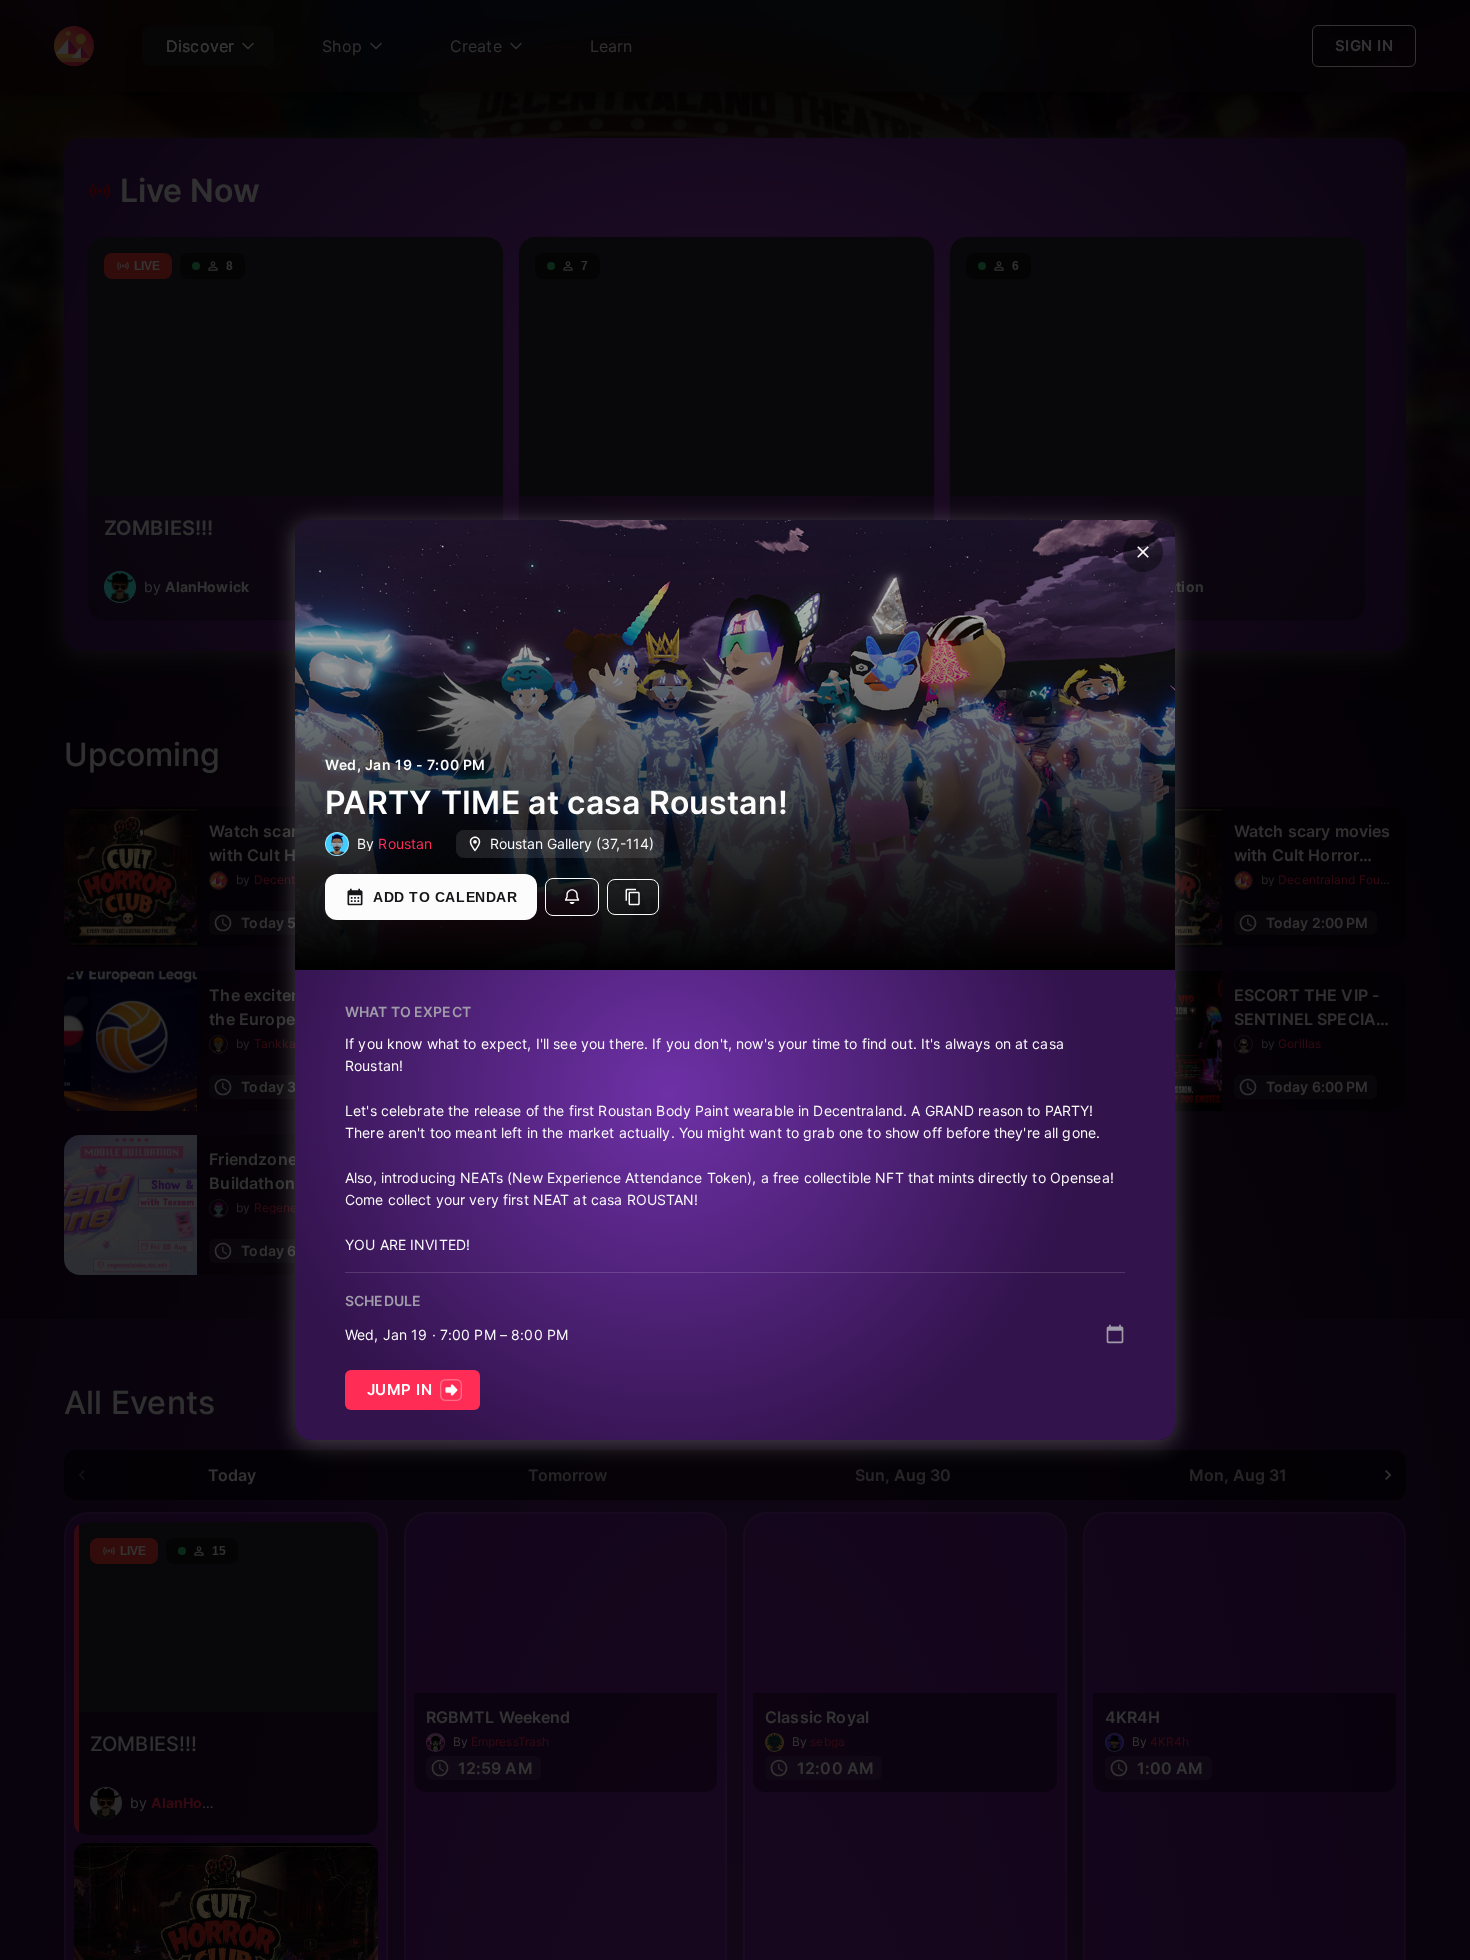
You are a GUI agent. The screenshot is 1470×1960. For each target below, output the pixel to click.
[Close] (1143, 552)
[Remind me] (572, 897)
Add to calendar (445, 897)
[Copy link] (633, 897)
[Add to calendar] (1115, 1334)
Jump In (399, 1389)
